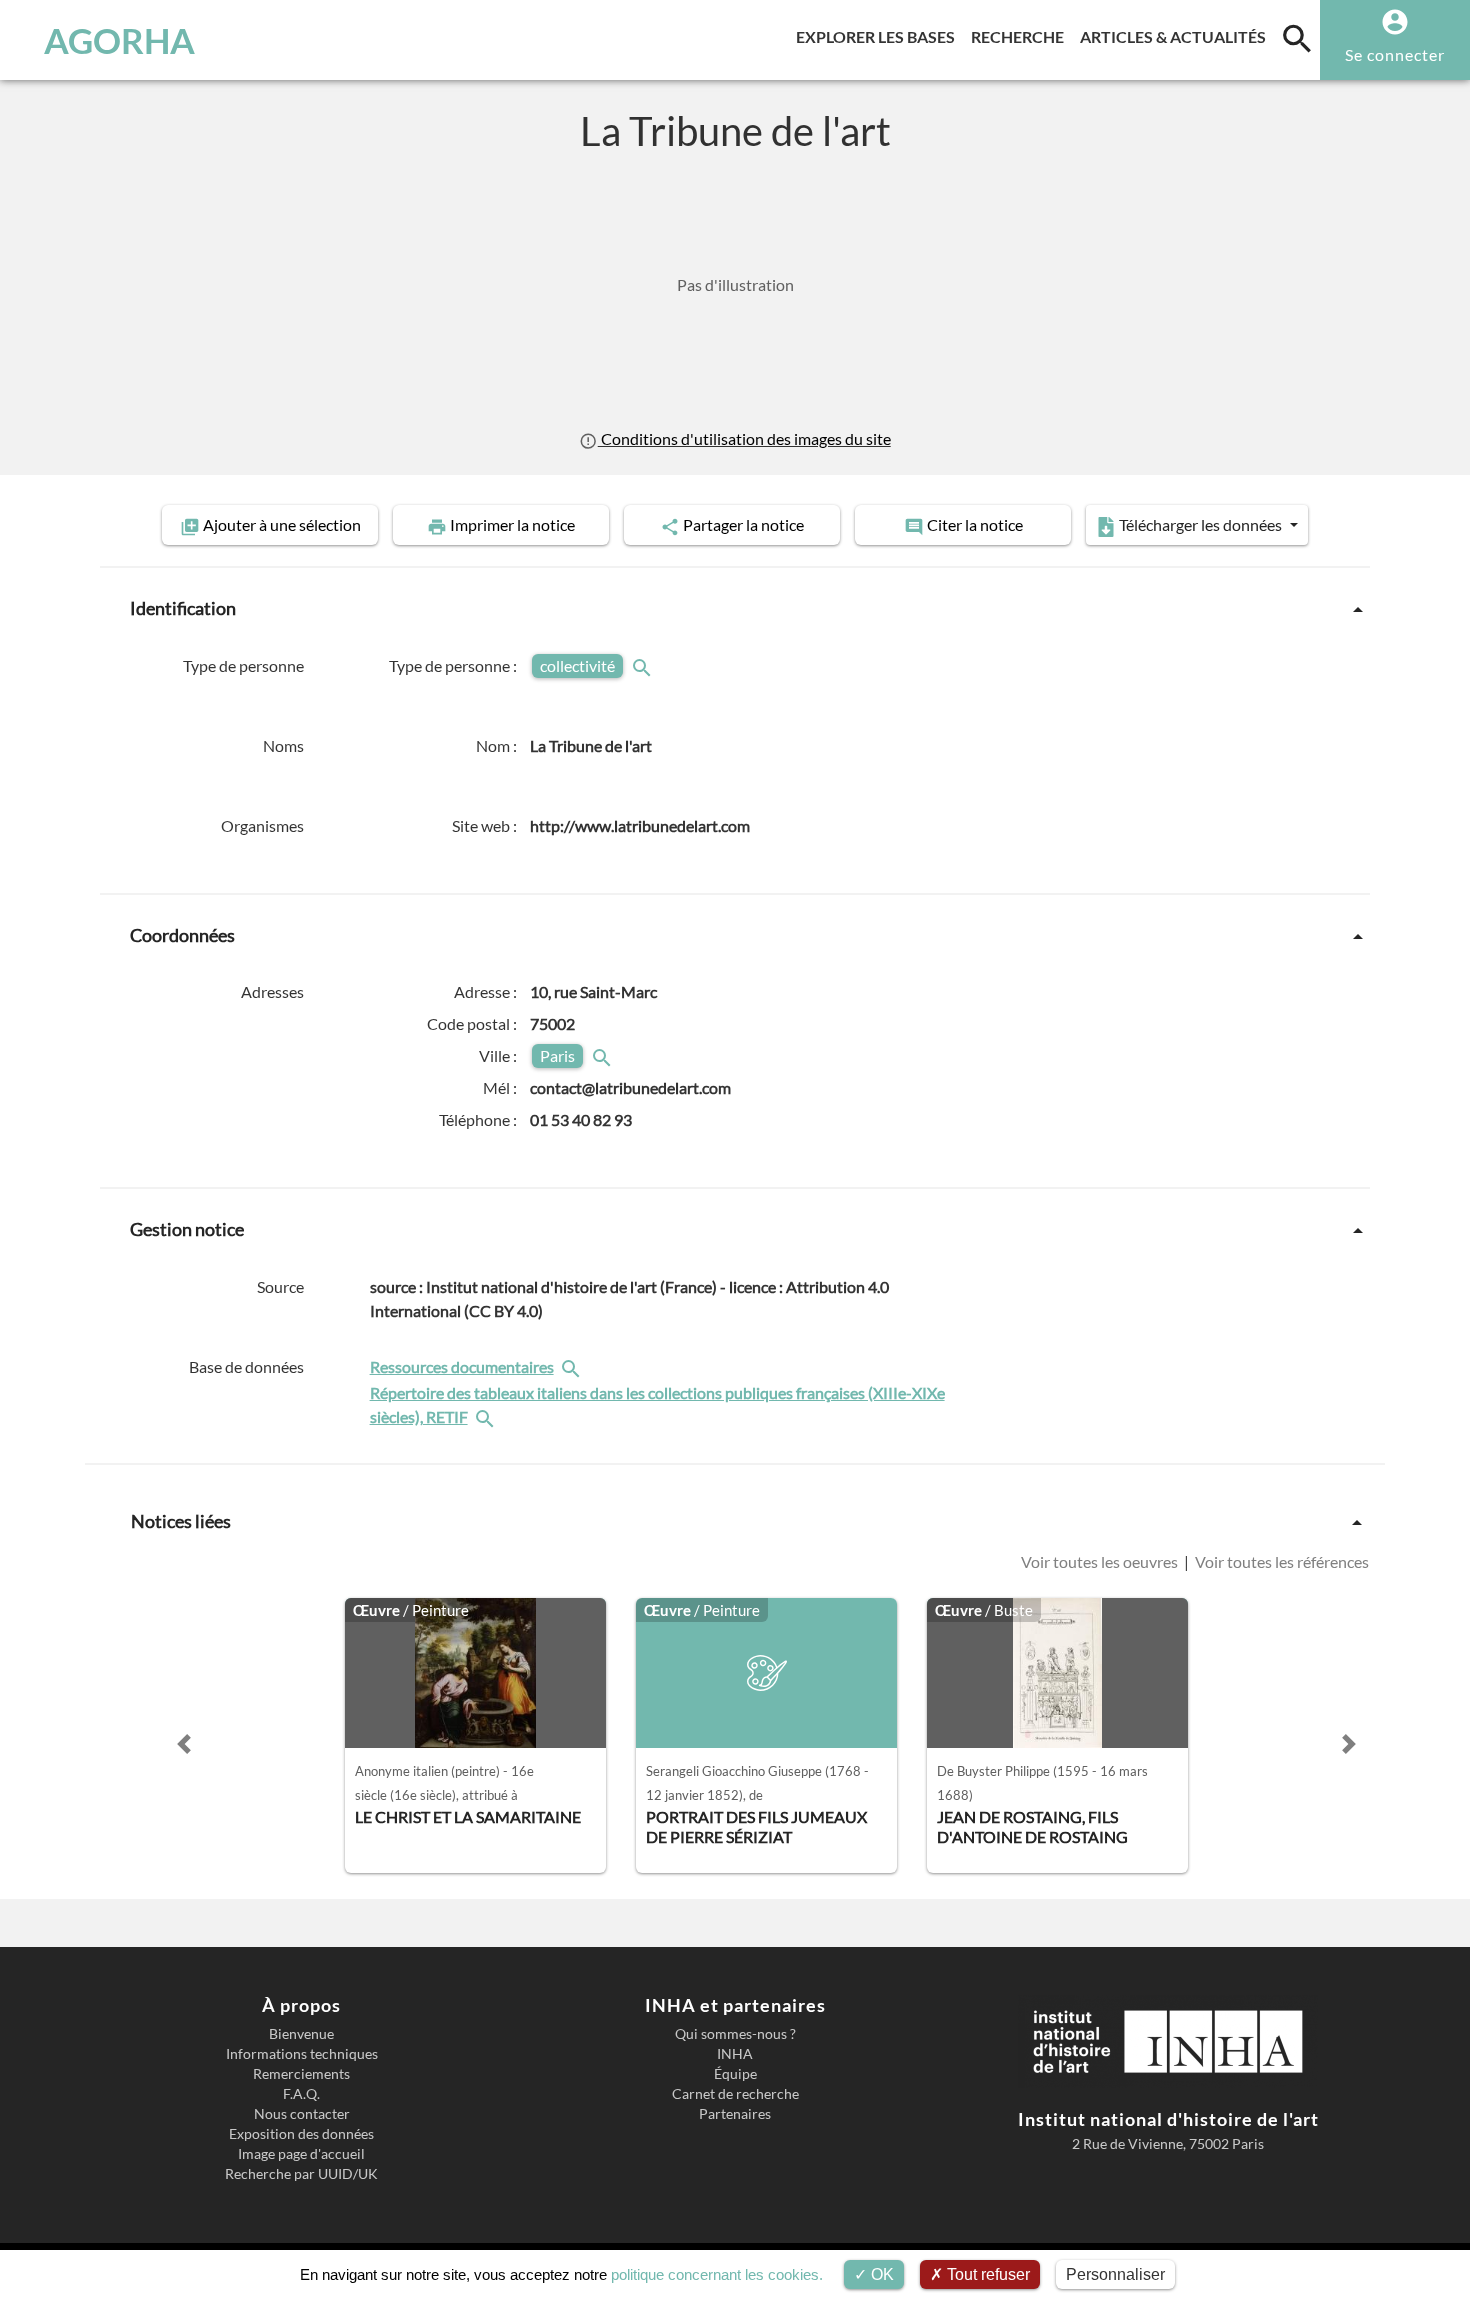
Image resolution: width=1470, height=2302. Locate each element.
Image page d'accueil (301, 2154)
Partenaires (735, 2114)
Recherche (1021, 36)
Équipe (735, 2074)
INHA (735, 2054)
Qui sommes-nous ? (735, 2034)
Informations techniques (302, 2054)
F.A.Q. (301, 2094)
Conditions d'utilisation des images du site (744, 438)
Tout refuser (986, 2274)
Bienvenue (301, 2034)
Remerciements (301, 2074)
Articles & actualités (1177, 36)
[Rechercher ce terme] (644, 665)
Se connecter (1395, 54)
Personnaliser (1115, 2274)
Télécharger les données (1200, 524)
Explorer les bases (879, 36)
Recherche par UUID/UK (301, 2174)
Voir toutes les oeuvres (1101, 1561)
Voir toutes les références (1280, 1561)
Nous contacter (302, 2114)
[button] (184, 1744)
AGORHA (119, 40)
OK (880, 2274)
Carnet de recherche (735, 2094)
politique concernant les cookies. (717, 2274)
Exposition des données (301, 2134)
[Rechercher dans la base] (573, 1366)
